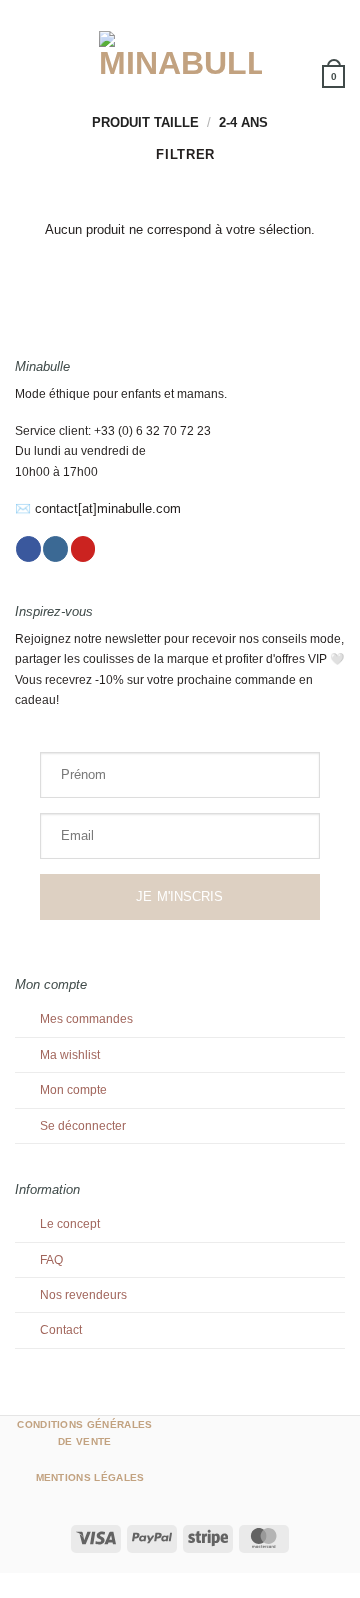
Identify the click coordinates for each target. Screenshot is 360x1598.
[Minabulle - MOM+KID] (180, 55)
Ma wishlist (70, 1055)
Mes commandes (86, 1019)
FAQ (51, 1260)
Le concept (70, 1224)
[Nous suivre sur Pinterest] (83, 549)
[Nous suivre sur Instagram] (55, 549)
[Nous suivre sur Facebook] (28, 549)
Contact (61, 1330)
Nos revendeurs (83, 1295)
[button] (24, 54)
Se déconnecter (83, 1126)
